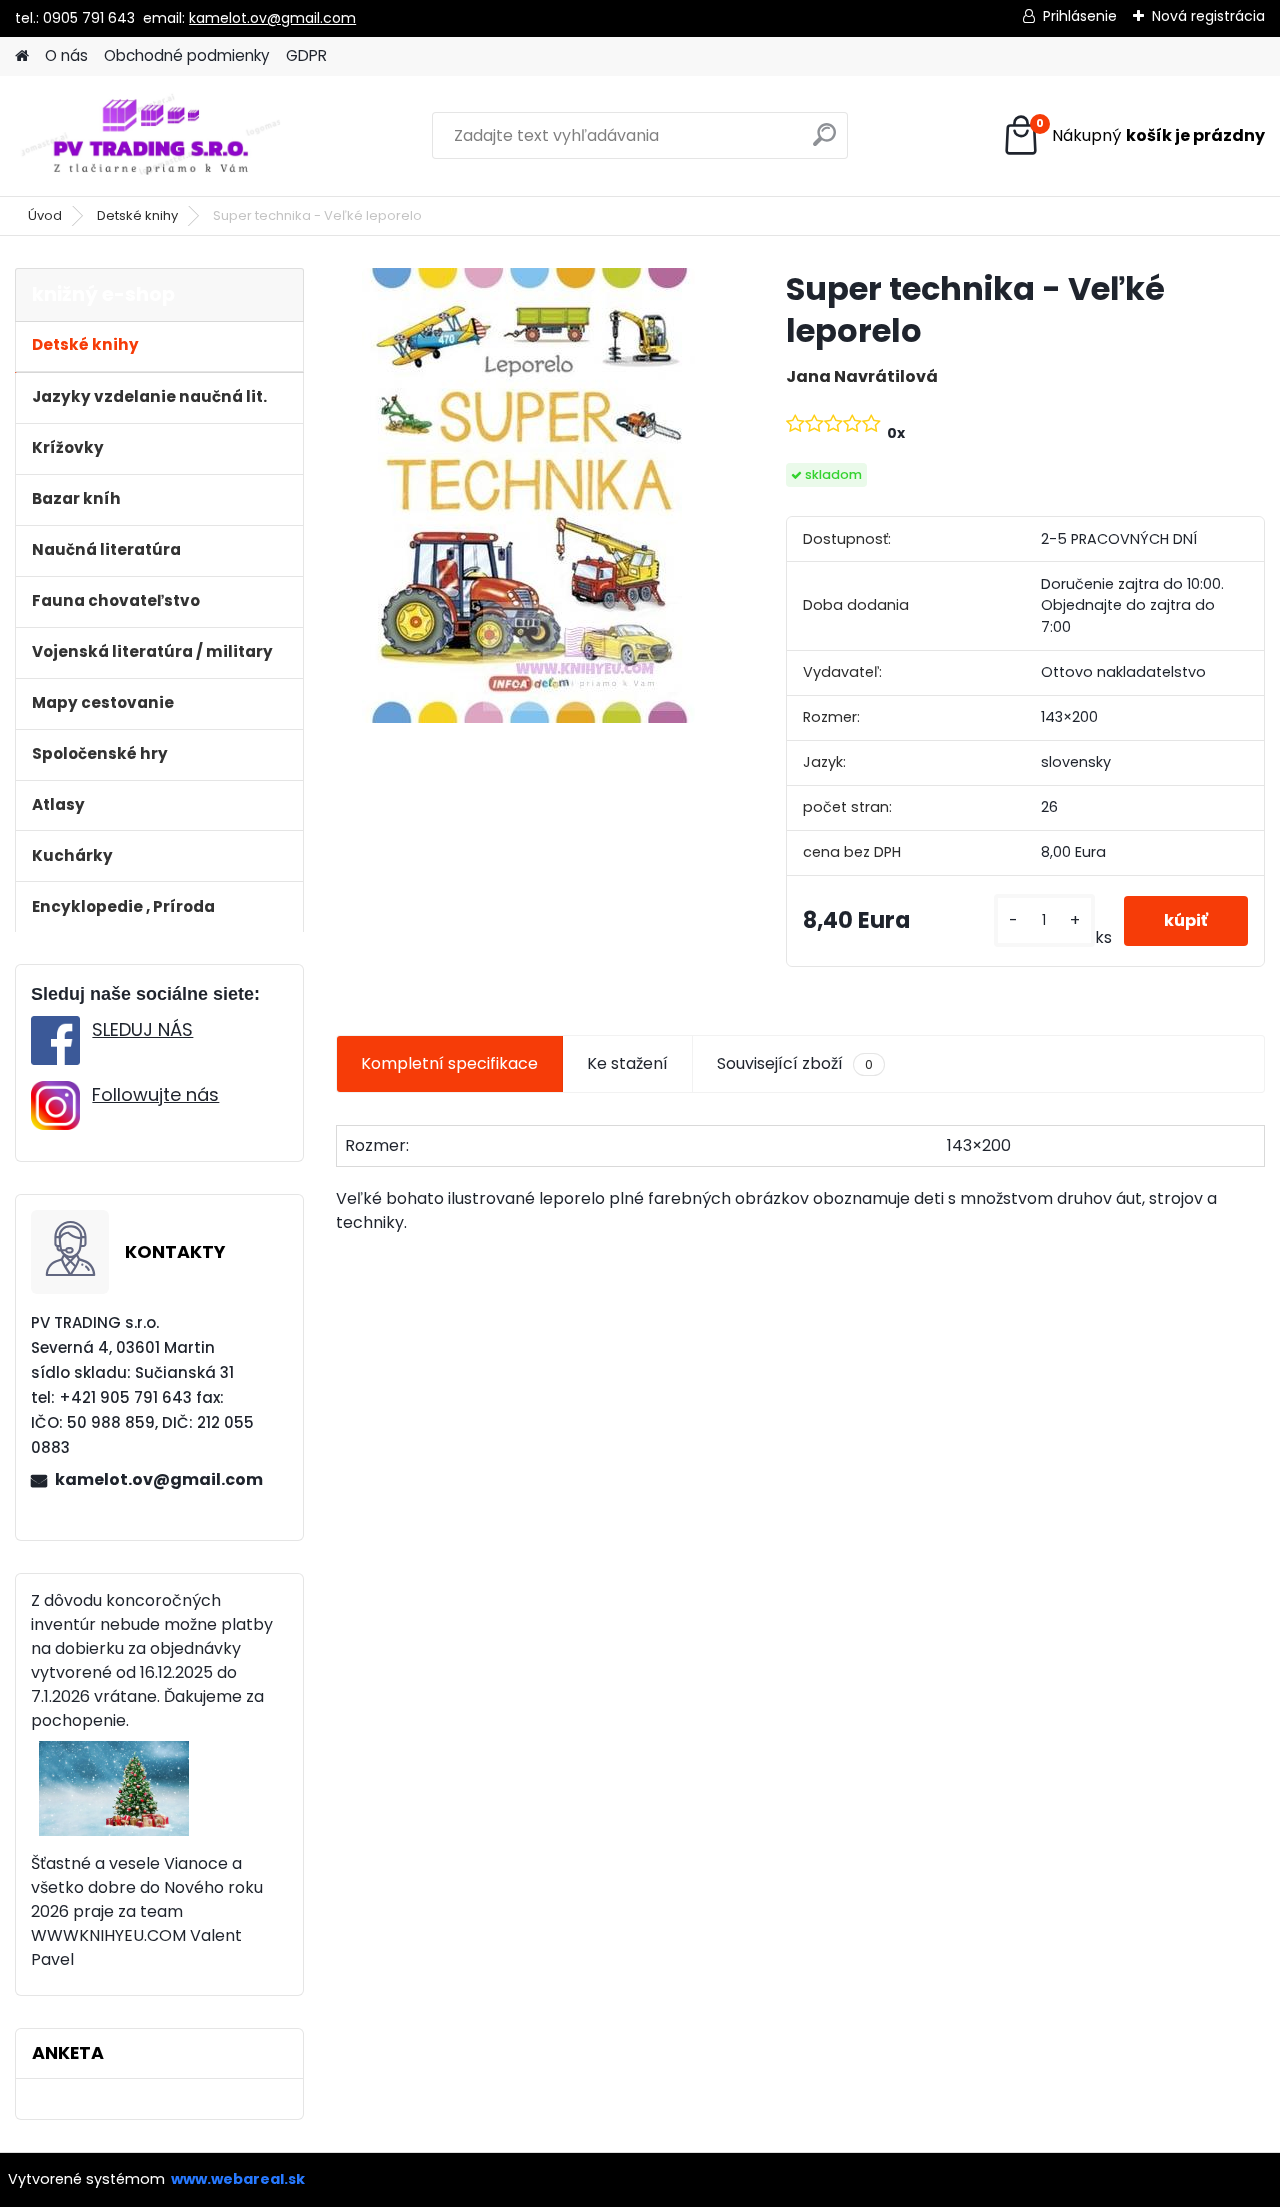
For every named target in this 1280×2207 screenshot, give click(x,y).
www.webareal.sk (238, 2179)
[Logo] (152, 136)
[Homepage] (22, 56)
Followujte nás (155, 1094)
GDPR (306, 55)
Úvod (45, 215)
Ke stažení (627, 1063)
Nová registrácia (1208, 16)
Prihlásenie (1080, 16)
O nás (66, 55)
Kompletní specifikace (449, 1063)
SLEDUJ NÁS (142, 1029)
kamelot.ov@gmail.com (272, 18)
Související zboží (795, 1063)
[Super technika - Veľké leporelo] (528, 495)
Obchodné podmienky (187, 55)
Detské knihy (137, 215)
